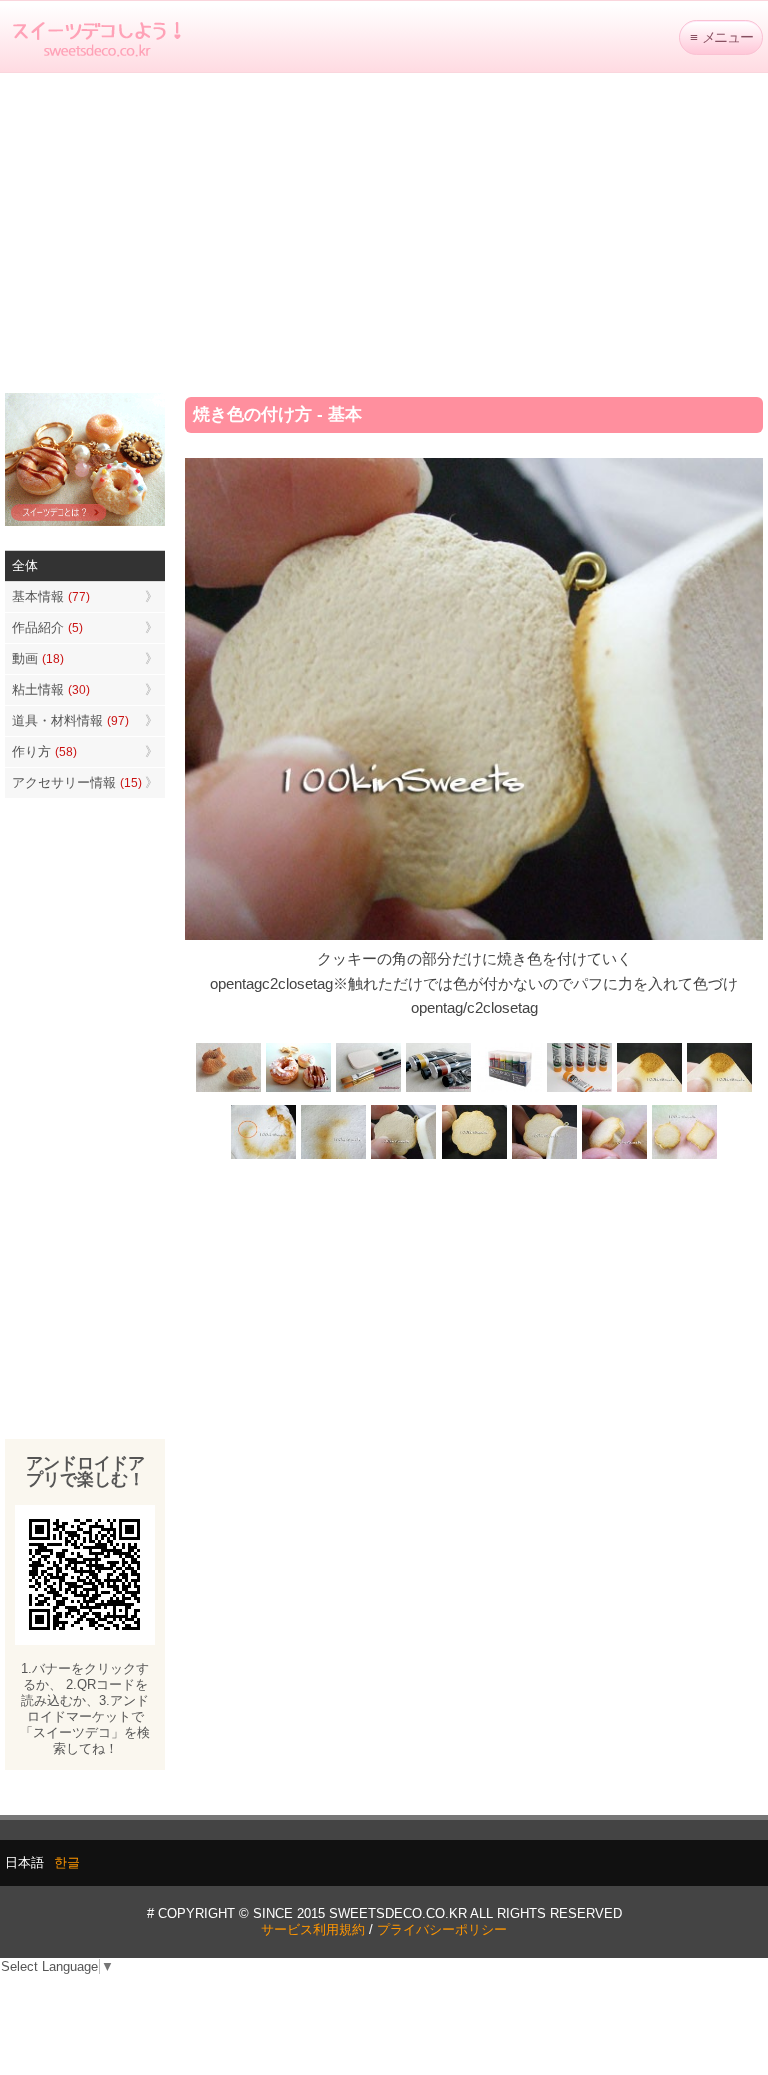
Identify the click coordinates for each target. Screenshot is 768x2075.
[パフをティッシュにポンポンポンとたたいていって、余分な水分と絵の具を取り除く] (264, 1156)
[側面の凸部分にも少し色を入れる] (614, 1156)
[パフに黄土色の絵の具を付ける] (719, 1089)
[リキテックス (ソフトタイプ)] (579, 1089)
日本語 (24, 1862)
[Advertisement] (384, 233)
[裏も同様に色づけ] (474, 1156)
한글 (67, 1862)
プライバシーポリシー (442, 1929)
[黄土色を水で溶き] (649, 1089)
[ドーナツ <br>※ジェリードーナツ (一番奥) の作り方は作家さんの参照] (299, 1089)
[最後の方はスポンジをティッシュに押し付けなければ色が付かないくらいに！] (334, 1156)
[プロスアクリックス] (509, 1089)
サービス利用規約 (313, 1929)
